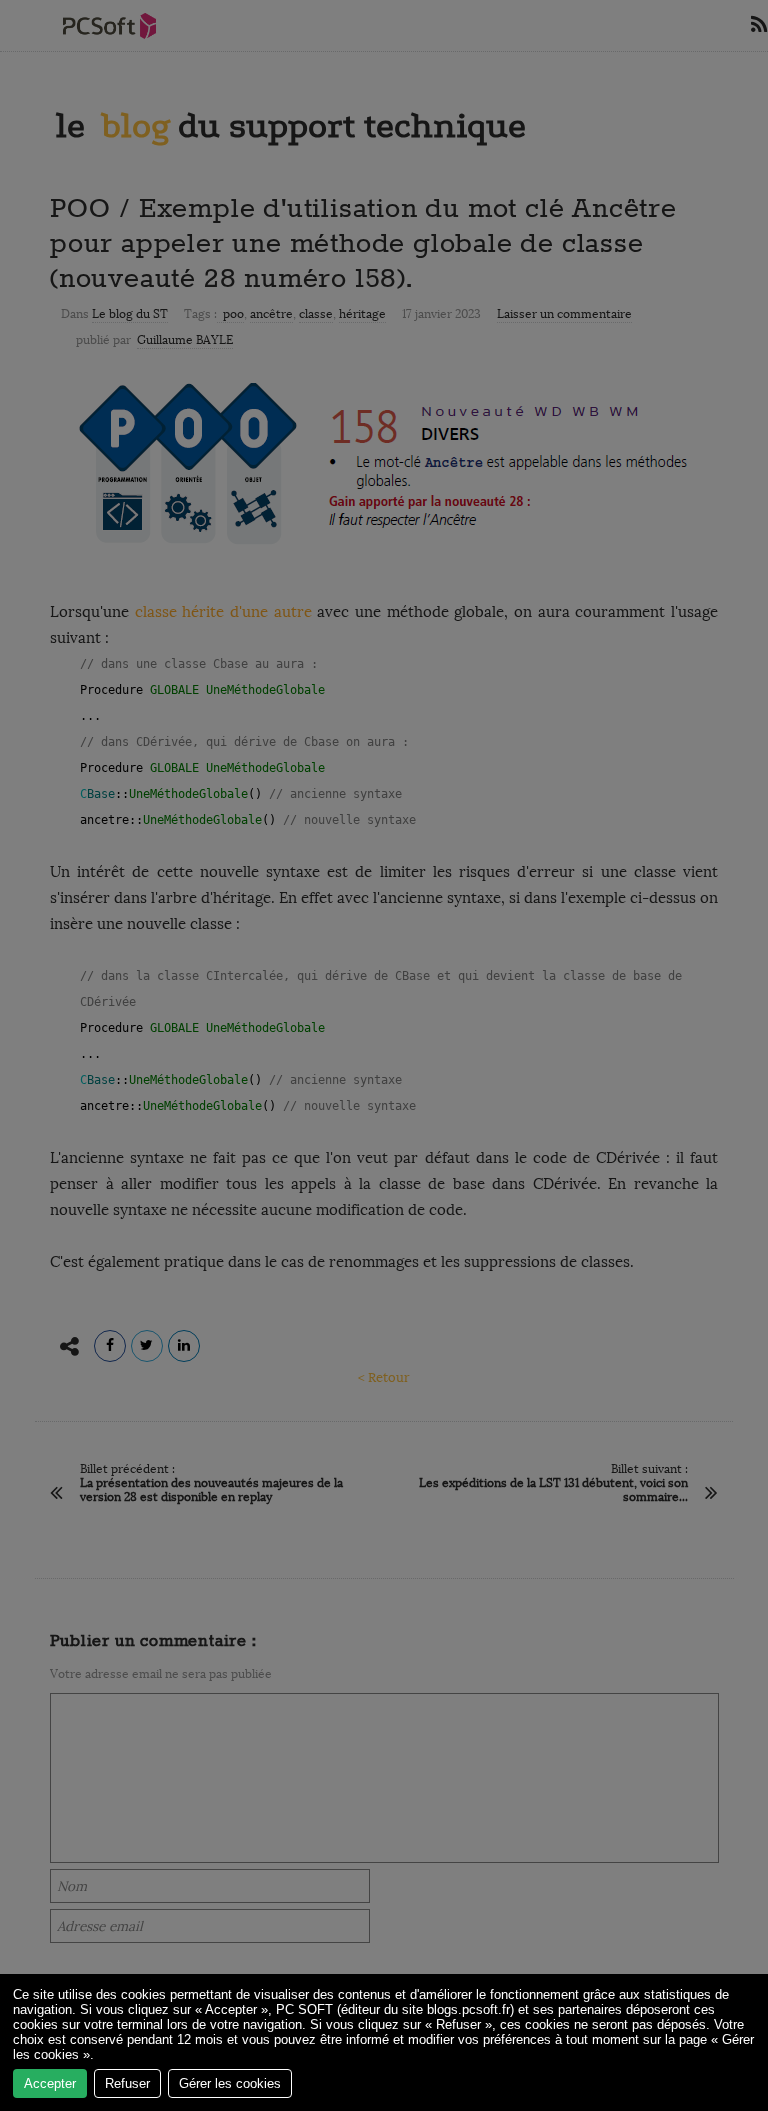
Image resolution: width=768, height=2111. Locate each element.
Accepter (50, 2083)
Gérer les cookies (230, 2083)
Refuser (127, 2083)
